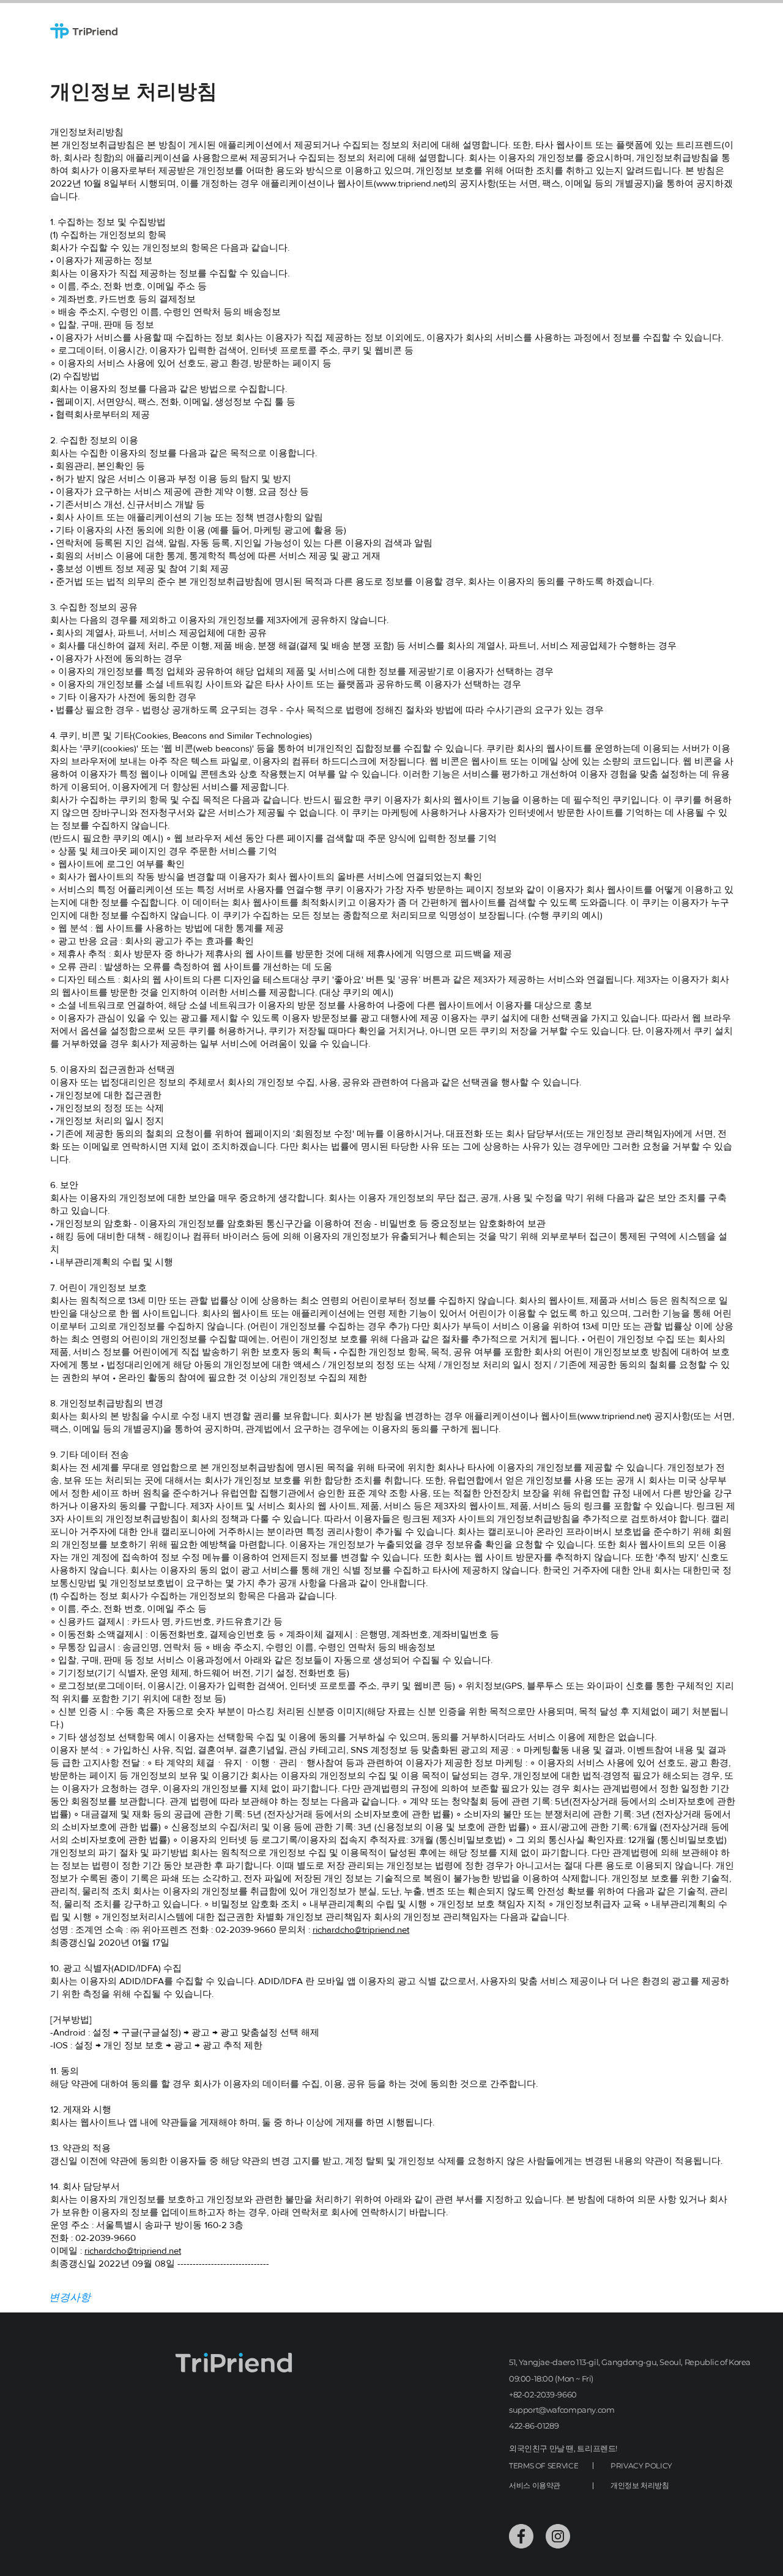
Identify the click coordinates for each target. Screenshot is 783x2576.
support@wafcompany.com (562, 2410)
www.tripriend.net (411, 183)
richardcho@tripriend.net (361, 1929)
